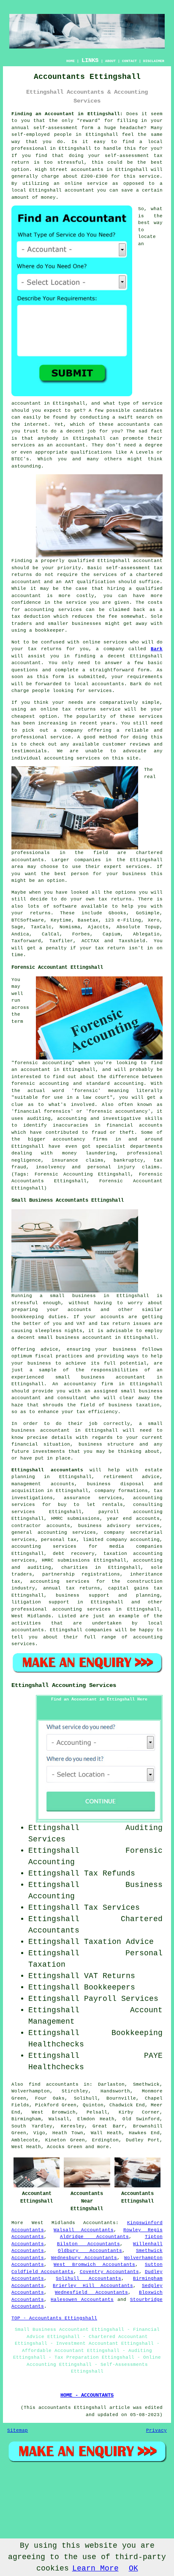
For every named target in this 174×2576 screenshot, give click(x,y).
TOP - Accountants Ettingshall (54, 2318)
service (152, 403)
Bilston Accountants (89, 2244)
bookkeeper (50, 630)
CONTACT (129, 61)
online (73, 184)
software (65, 906)
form (144, 670)
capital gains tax (135, 1588)
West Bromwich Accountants (94, 2265)
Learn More (95, 2568)
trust (31, 431)
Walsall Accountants (84, 2230)
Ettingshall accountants (47, 1470)
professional (29, 149)
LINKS (90, 60)
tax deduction (31, 616)
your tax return (103, 948)
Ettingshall (102, 135)
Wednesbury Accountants (84, 2258)
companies (88, 860)
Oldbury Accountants (90, 2251)
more (103, 2147)
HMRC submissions (66, 1560)
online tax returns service (81, 709)
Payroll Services (121, 1999)
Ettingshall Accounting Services (64, 1685)
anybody (48, 438)
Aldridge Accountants (95, 2237)
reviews (140, 744)
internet (36, 424)
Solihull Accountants (88, 2279)
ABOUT (110, 61)
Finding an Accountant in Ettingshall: (67, 114)
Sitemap (18, 2430)
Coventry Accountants (109, 2272)
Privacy (156, 2430)
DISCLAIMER (154, 61)
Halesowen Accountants (82, 2300)
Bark (157, 649)
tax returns (115, 899)
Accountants (99, 2223)
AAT (69, 582)
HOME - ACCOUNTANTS (87, 2395)
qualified (81, 561)
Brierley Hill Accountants (93, 2286)
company (72, 730)
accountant (26, 596)
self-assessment (56, 128)
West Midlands (53, 2223)
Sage (17, 927)
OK (133, 2568)
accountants (87, 170)
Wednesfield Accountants (91, 2292)
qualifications (91, 452)
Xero (154, 920)
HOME (71, 61)
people (41, 691)
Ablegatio (146, 934)
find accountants (54, 2084)
